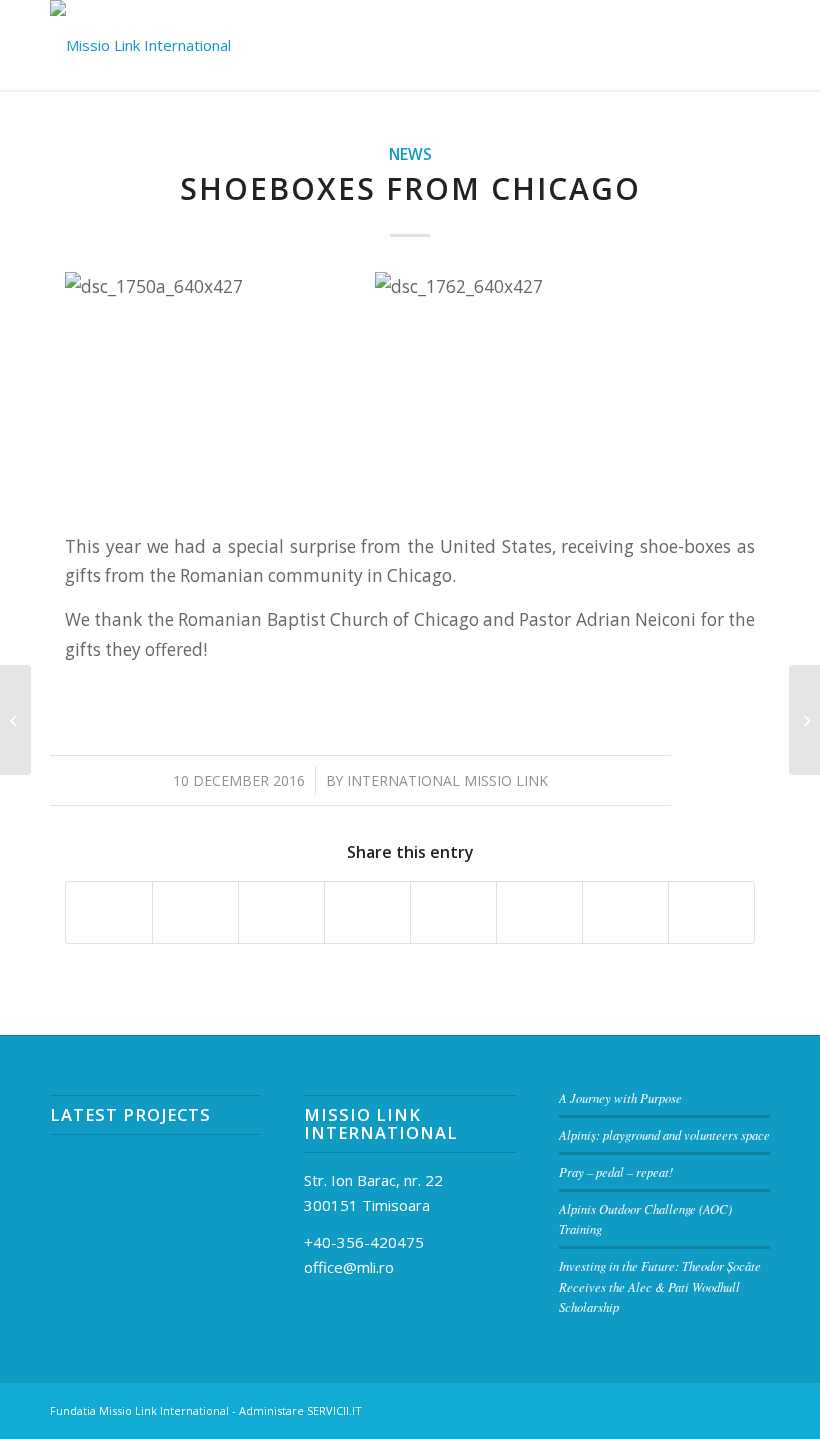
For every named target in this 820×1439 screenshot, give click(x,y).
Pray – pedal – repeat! (616, 1171)
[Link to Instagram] (725, 1409)
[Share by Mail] (711, 912)
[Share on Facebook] (109, 912)
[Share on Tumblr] (453, 912)
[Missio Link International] (140, 45)
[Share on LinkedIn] (367, 912)
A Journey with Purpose (620, 1097)
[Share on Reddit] (625, 912)
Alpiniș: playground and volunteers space (664, 1134)
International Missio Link (447, 780)
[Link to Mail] (665, 1409)
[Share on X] (195, 912)
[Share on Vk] (539, 912)
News (410, 154)
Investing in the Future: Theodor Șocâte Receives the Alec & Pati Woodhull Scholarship (660, 1285)
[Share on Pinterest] (281, 912)
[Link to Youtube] (755, 1409)
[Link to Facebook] (695, 1409)
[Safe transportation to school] (15, 720)
